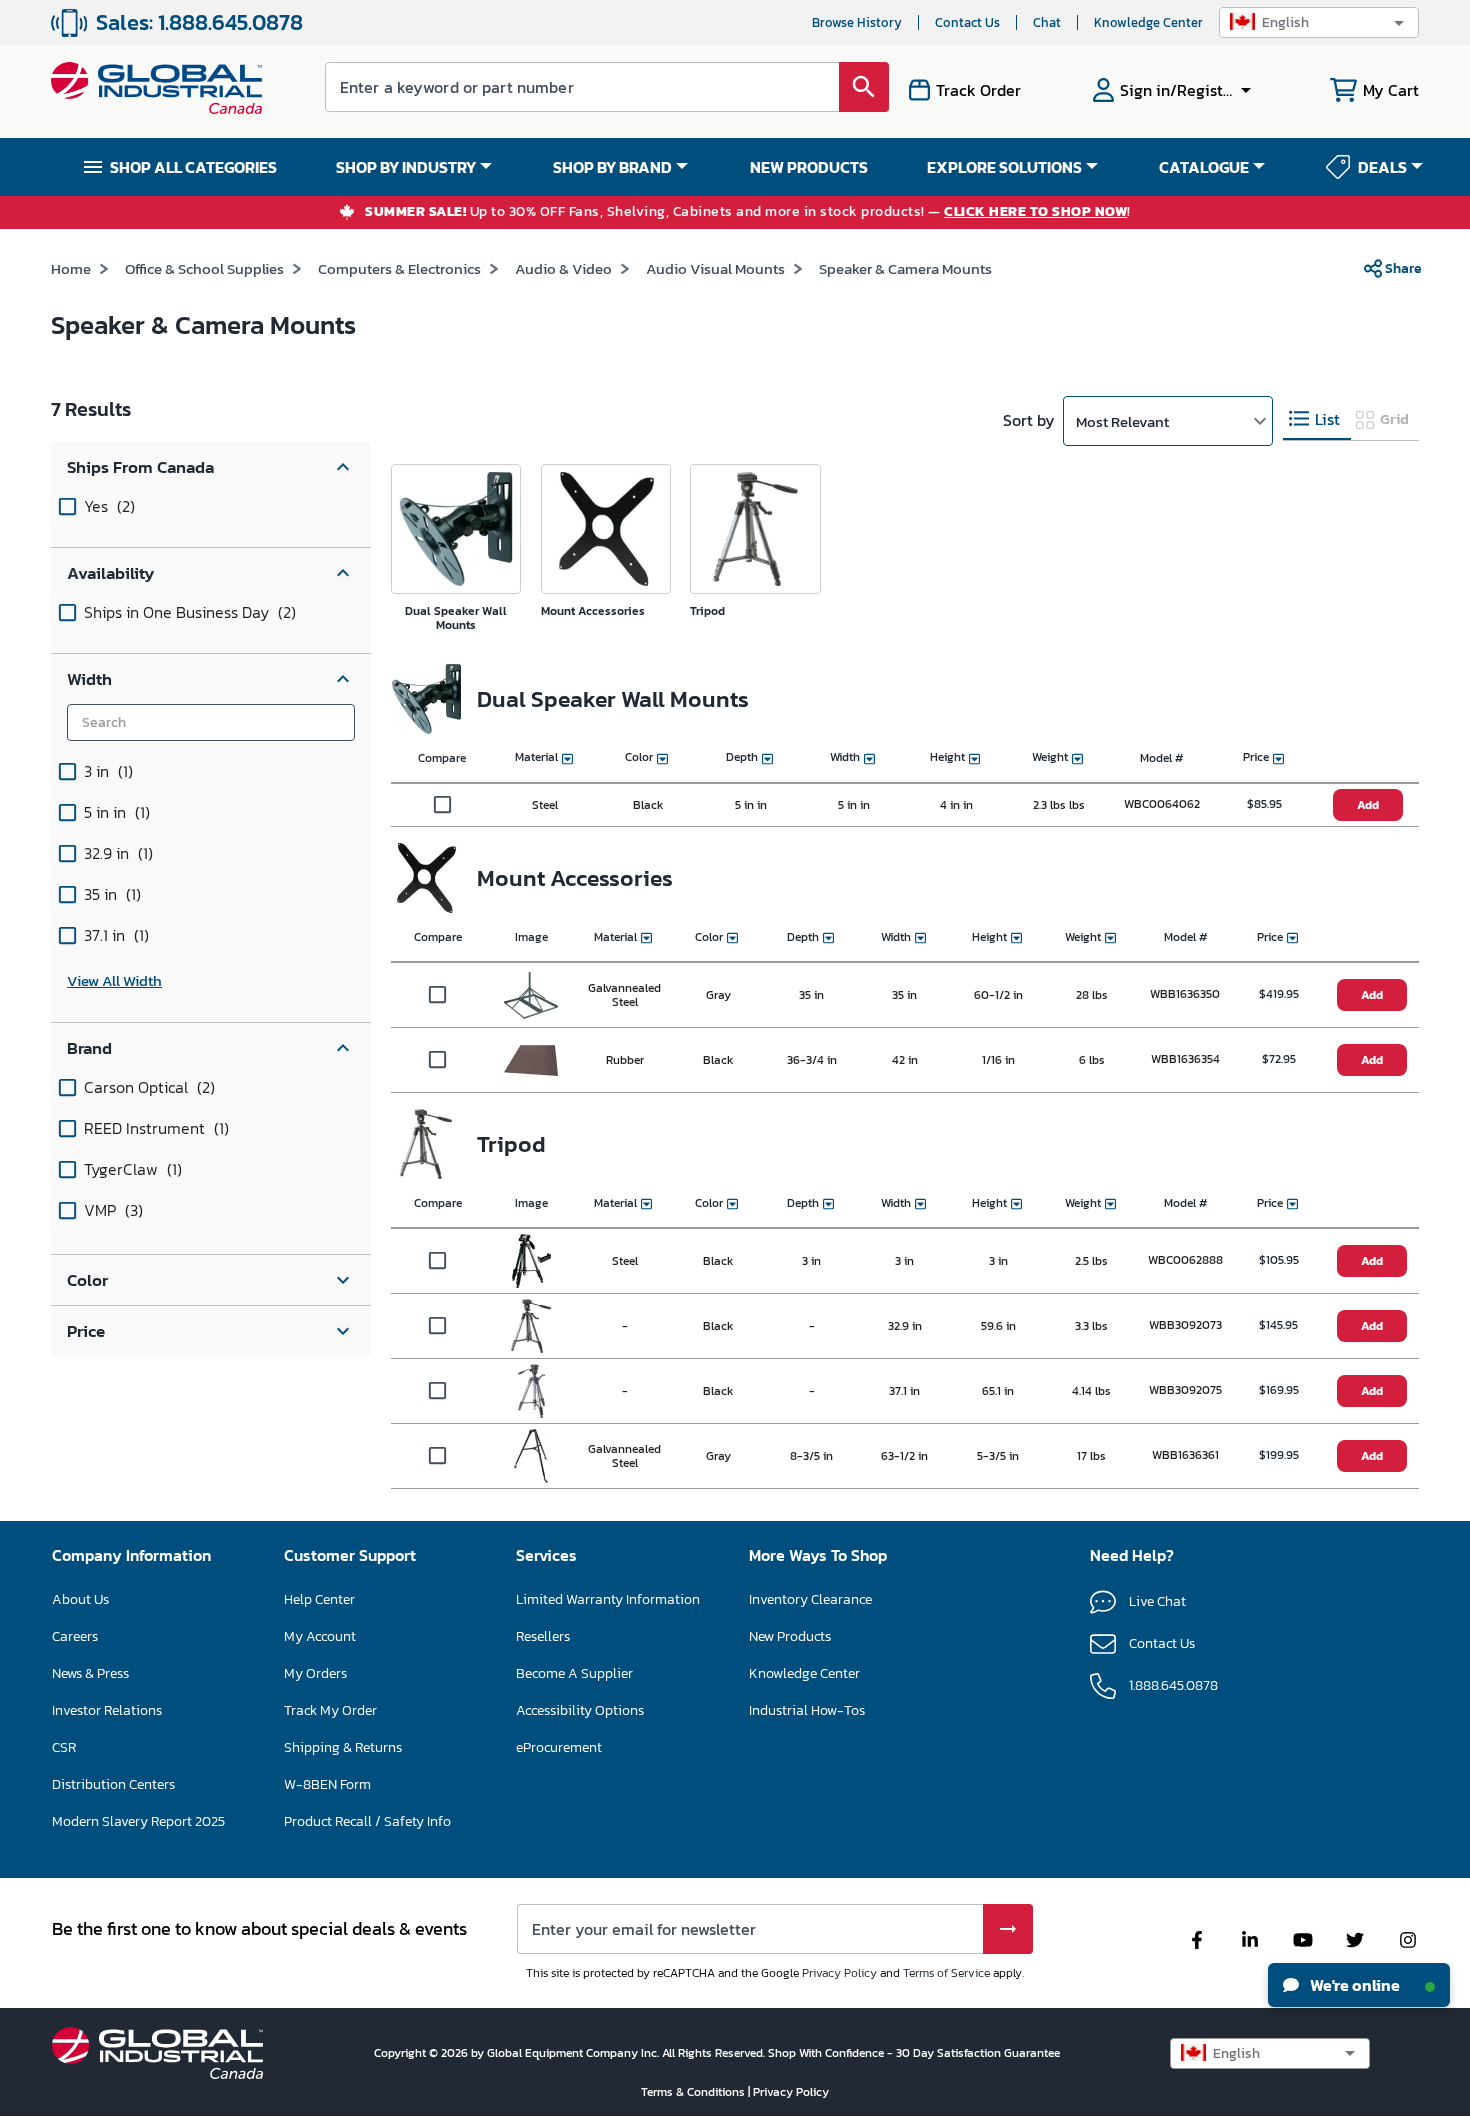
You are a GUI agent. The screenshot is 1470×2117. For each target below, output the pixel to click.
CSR (64, 1747)
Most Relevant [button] (1122, 421)
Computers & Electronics (399, 268)
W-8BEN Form (327, 1784)
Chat (1047, 22)
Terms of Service (946, 1973)
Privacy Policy (839, 1973)
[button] (1319, 22)
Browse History (857, 22)
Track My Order (330, 1710)
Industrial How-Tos (807, 1710)
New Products (790, 1636)
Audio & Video (563, 268)
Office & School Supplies (204, 268)
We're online (1353, 1985)
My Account (320, 1636)
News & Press (90, 1673)
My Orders (315, 1673)
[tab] (1317, 419)
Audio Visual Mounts (715, 268)
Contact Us (967, 22)
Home (71, 268)
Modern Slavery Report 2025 (138, 1821)
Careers (75, 1636)
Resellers (543, 1636)
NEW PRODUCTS (809, 167)
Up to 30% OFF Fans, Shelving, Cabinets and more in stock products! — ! (748, 212)
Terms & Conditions (694, 2092)
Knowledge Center (1148, 22)
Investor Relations (107, 1710)
